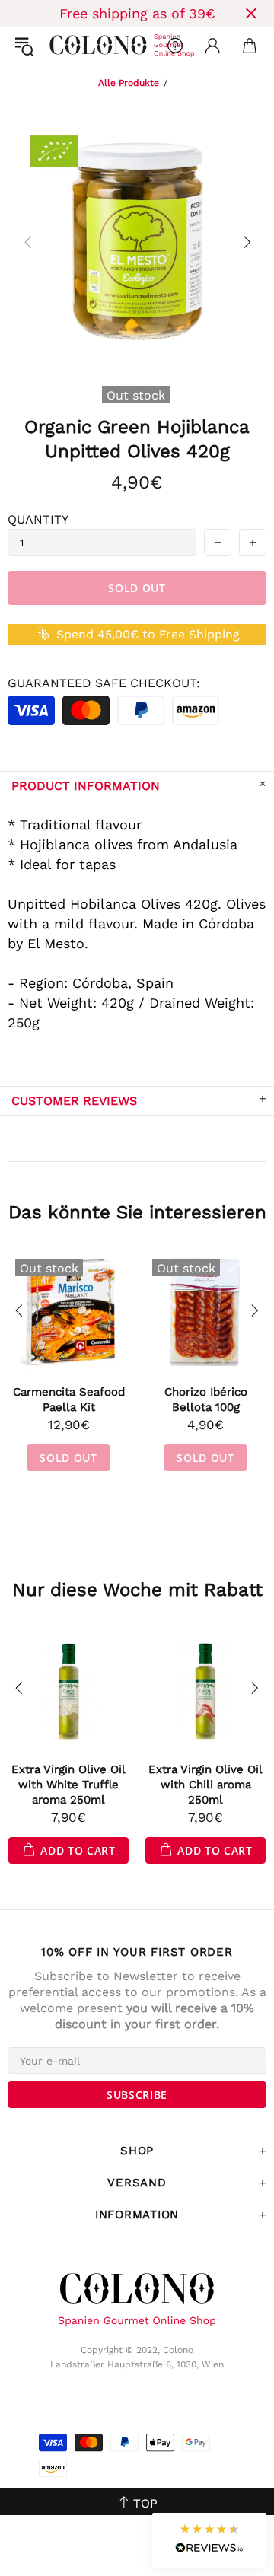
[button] (209, 2541)
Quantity (38, 519)
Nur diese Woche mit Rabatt (137, 1590)
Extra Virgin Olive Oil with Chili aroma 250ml (205, 1785)
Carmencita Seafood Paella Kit (69, 1399)
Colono (62, 46)
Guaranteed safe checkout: (104, 683)
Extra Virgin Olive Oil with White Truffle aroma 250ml (68, 1785)
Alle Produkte (129, 83)
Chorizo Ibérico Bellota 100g (206, 1399)
